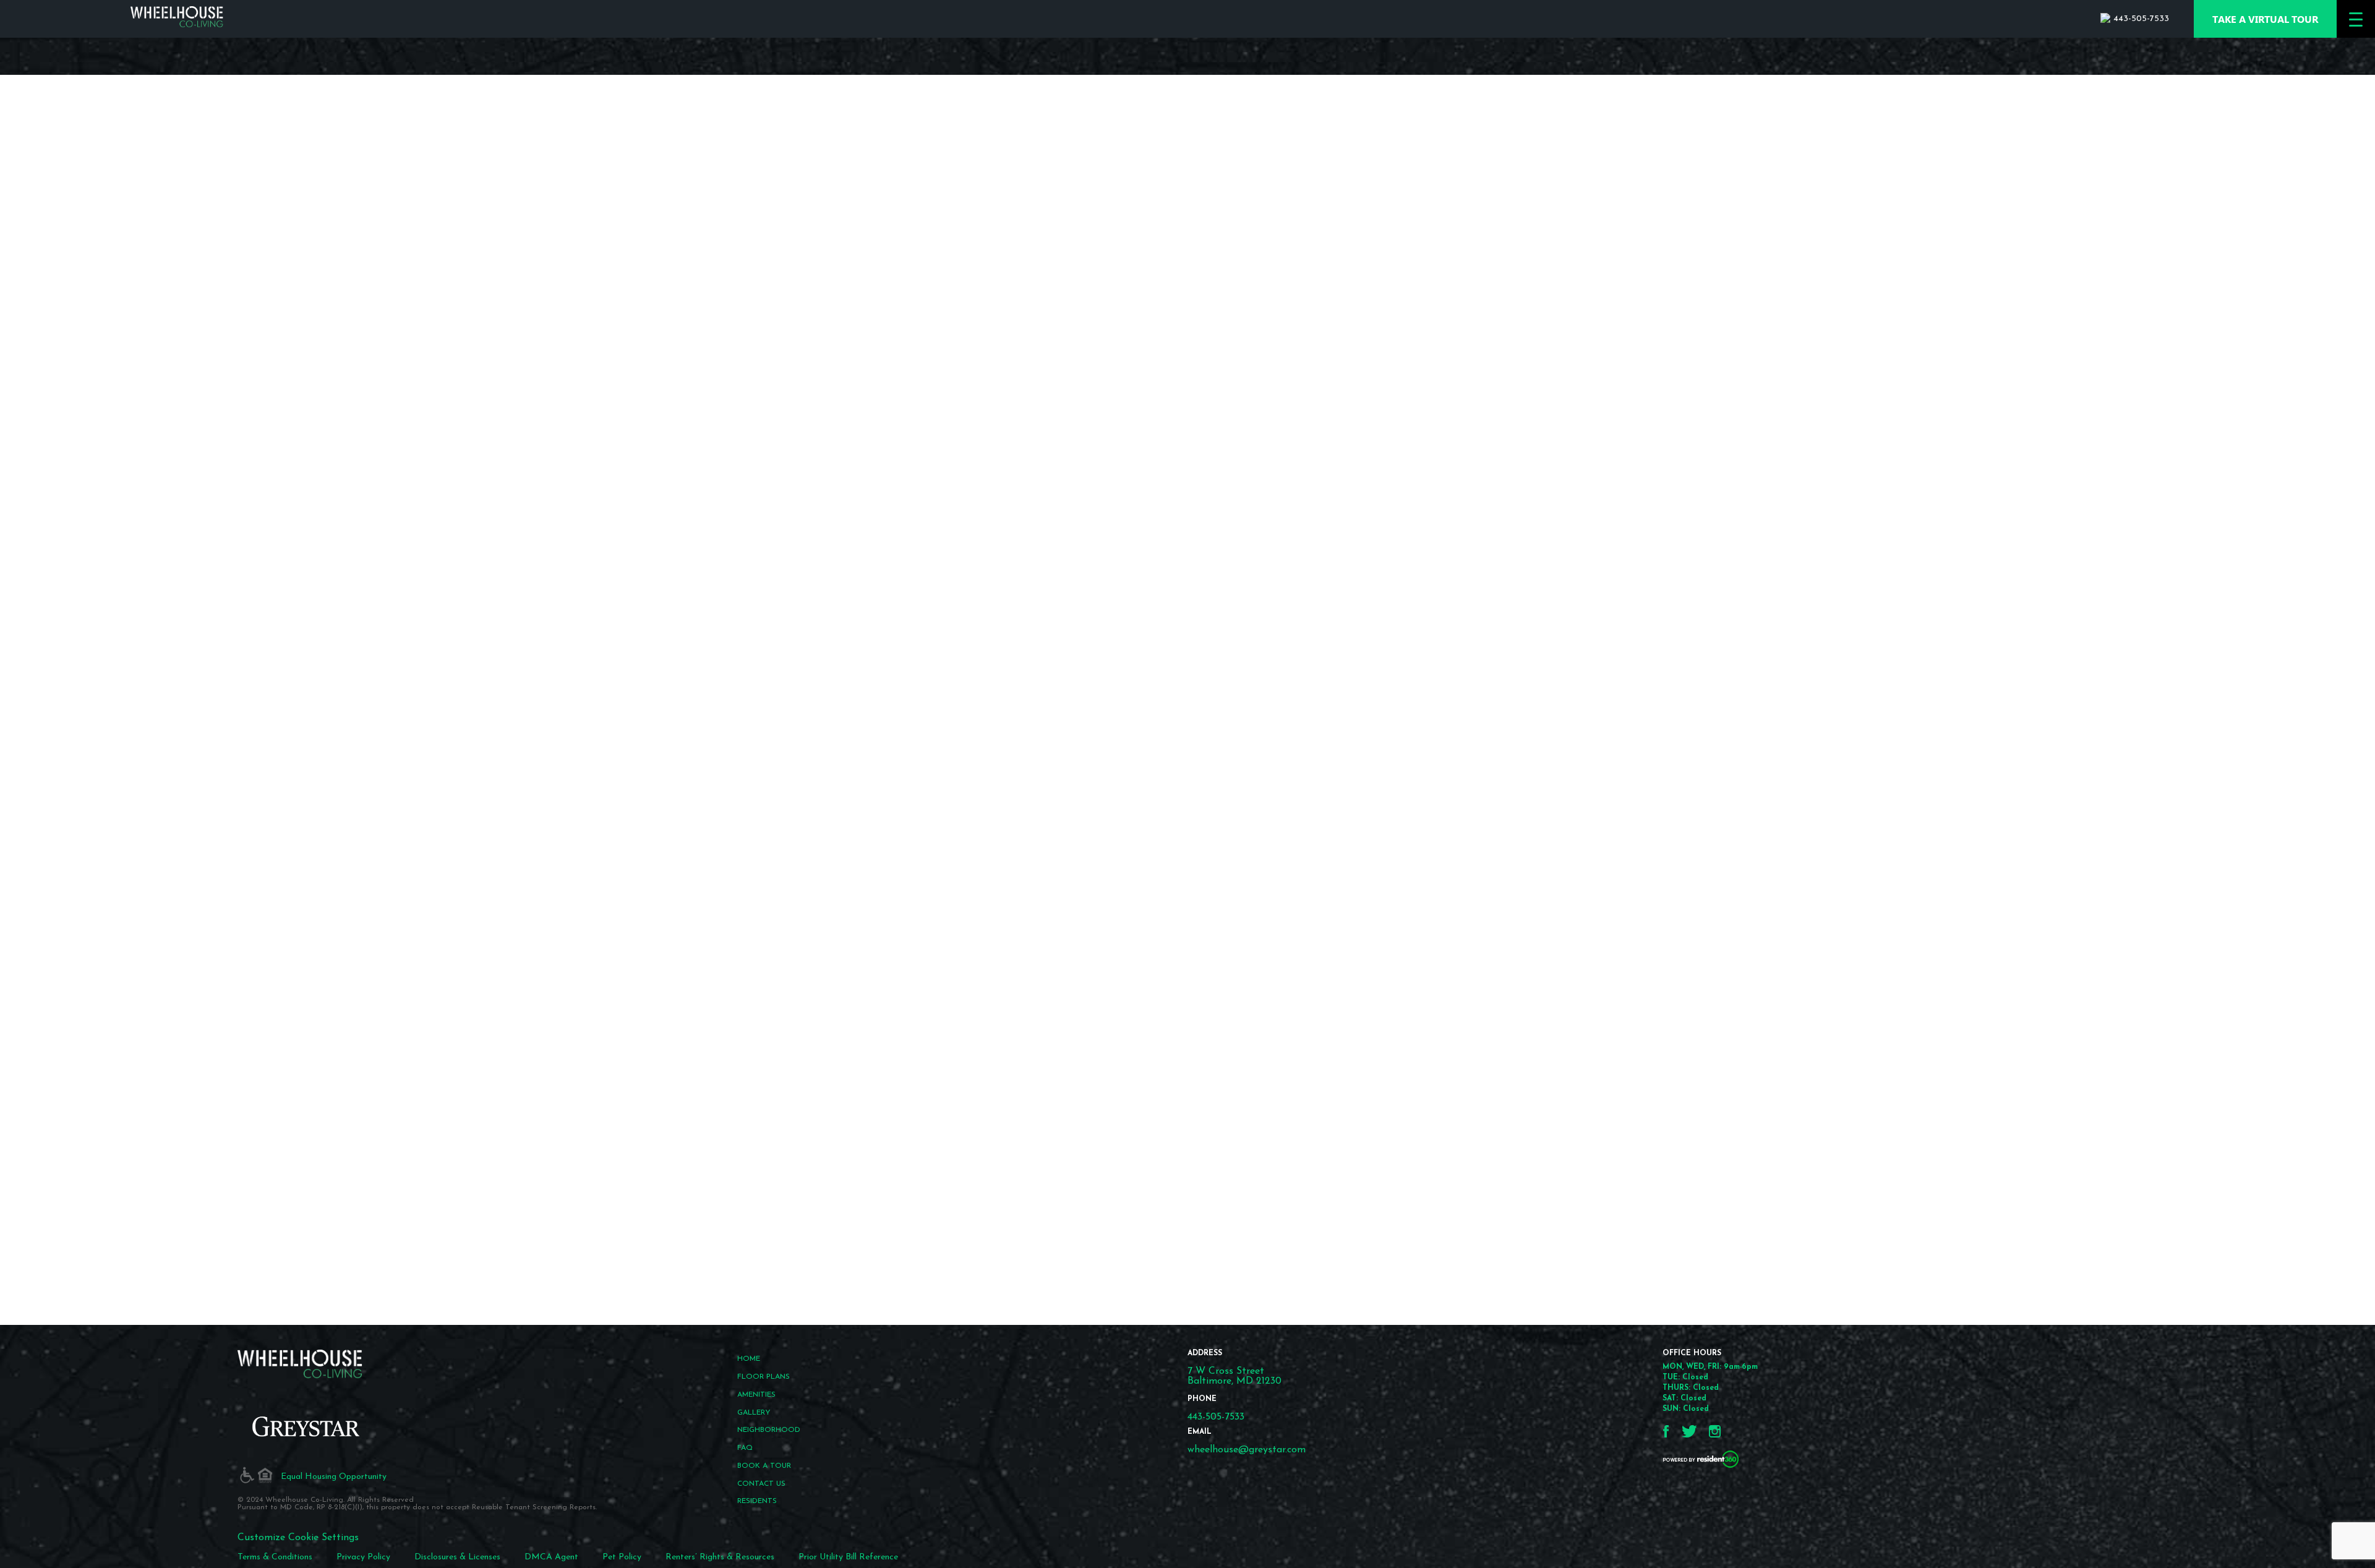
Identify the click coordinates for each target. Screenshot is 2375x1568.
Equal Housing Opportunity (334, 1477)
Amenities (756, 1395)
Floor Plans (764, 1377)
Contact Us (761, 1484)
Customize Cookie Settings (298, 1538)
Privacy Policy (363, 1557)
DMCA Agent (551, 1557)
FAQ (745, 1448)
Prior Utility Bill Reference (848, 1557)
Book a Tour (764, 1466)
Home (749, 1359)
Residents (757, 1501)
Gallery (754, 1413)
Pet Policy (622, 1557)
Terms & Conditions (275, 1557)
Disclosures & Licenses (457, 1557)
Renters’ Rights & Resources (720, 1557)
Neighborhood (769, 1430)
